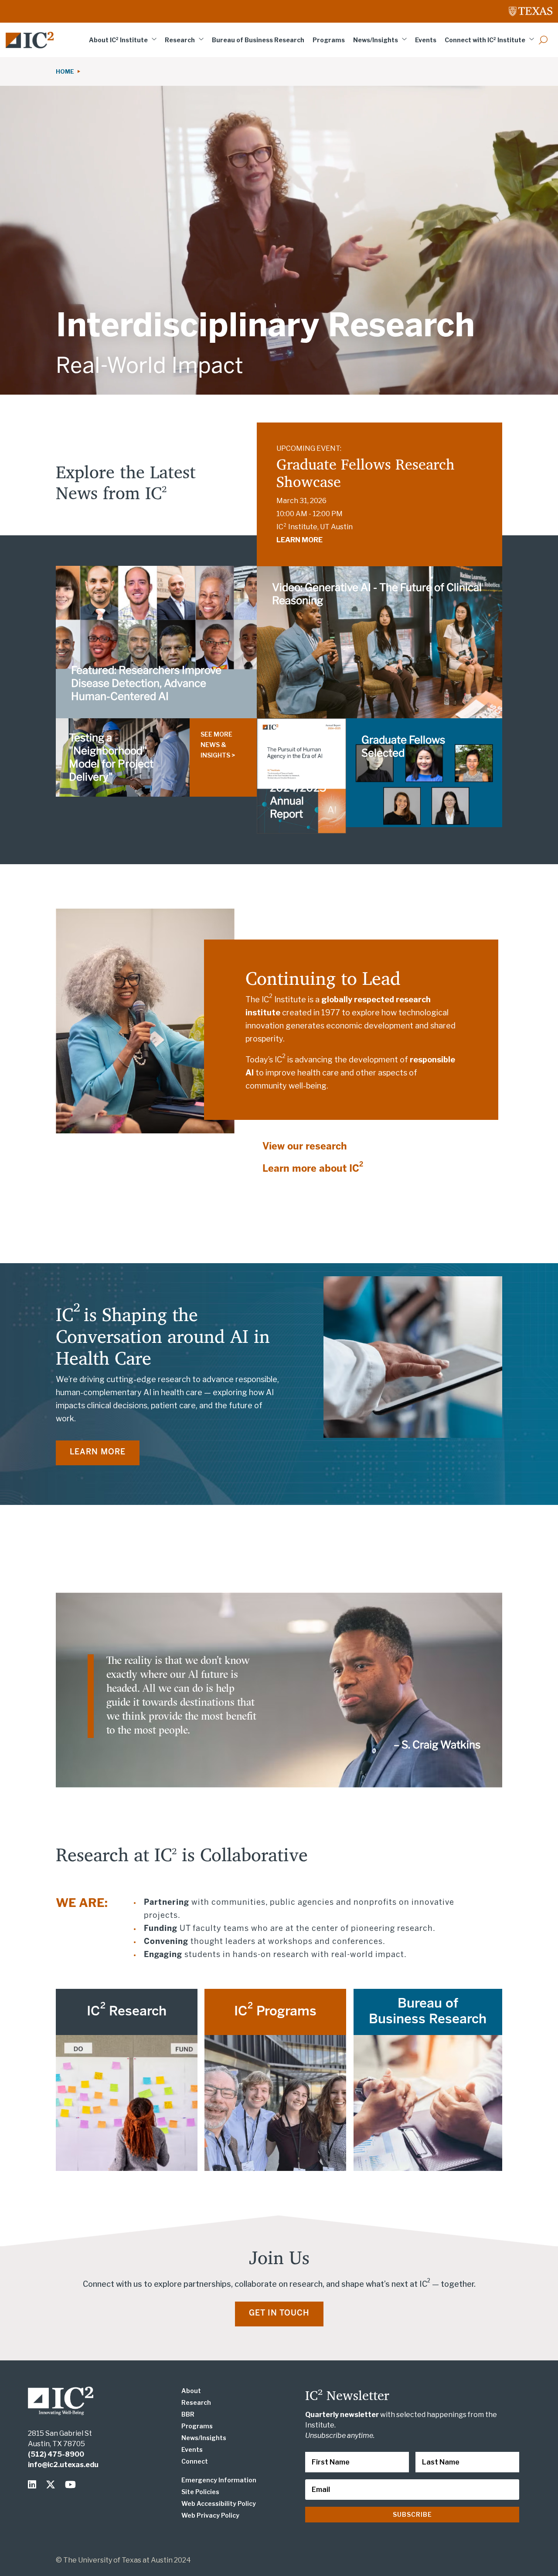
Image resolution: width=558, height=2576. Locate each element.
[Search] (543, 40)
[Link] (30, 40)
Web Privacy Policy (210, 2515)
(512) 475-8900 (56, 2454)
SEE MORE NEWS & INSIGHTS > (218, 745)
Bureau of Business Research (258, 40)
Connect (195, 2461)
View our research (305, 1147)
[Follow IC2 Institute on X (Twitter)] (53, 2485)
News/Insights (376, 40)
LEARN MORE (299, 540)
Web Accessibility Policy (219, 2503)
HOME (66, 71)
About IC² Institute (118, 40)
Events (426, 40)
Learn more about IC (313, 1169)
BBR (188, 2414)
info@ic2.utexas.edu (63, 2465)
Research (180, 40)
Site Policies (200, 2492)
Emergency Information (219, 2480)
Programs (329, 40)
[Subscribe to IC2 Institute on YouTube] (71, 2485)
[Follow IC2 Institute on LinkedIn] (34, 2485)
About (191, 2391)
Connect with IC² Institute (485, 40)
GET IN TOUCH (279, 2314)
